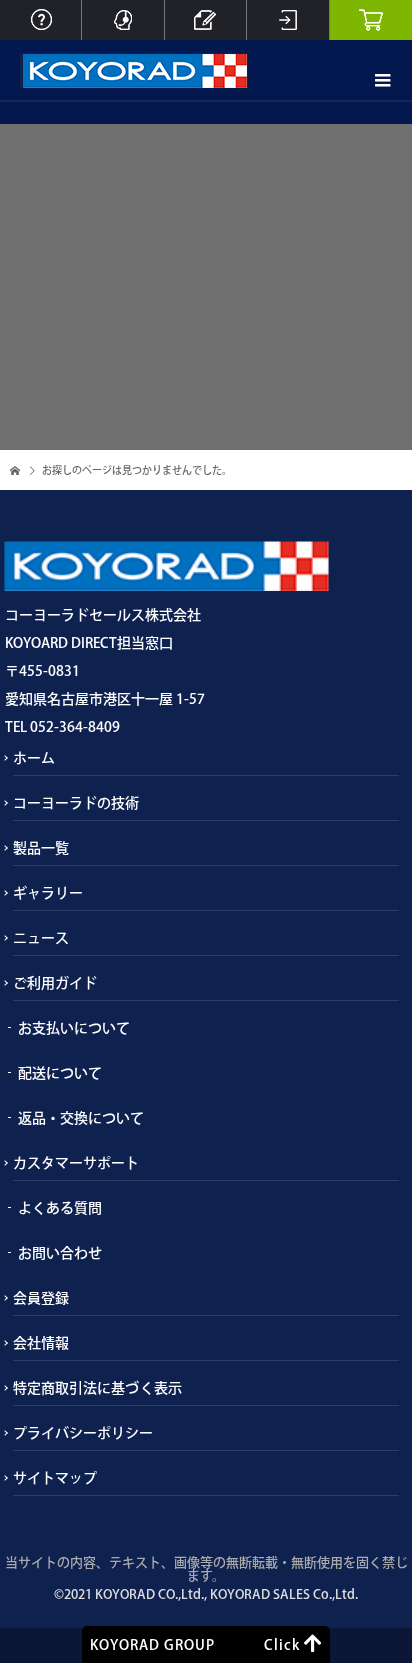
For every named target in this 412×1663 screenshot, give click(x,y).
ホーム (34, 758)
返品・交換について (81, 1118)
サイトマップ (55, 1478)
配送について (60, 1073)
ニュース (41, 938)
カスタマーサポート (76, 1163)
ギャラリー (48, 893)
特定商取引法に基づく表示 (97, 1388)
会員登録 (41, 1298)
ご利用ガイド (55, 983)
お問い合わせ (60, 1253)
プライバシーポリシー (83, 1433)
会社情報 (41, 1343)
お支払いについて (74, 1028)
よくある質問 (60, 1208)
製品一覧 (41, 848)
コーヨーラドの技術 (76, 803)
